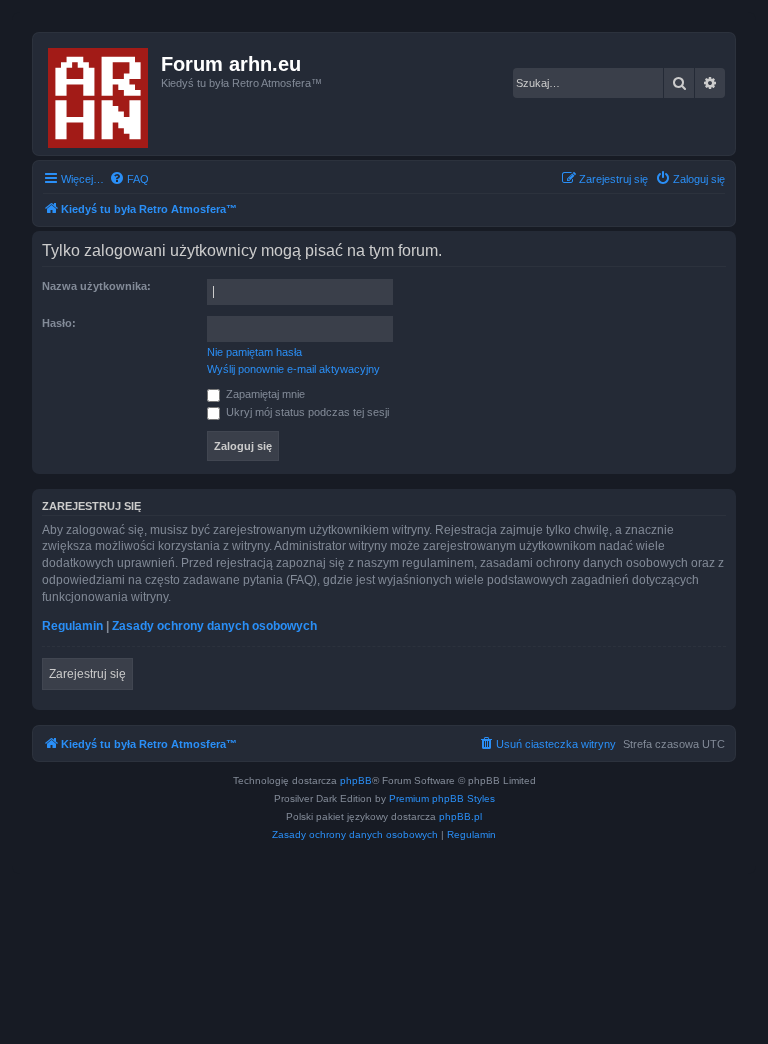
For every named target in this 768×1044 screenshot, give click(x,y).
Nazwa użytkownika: (96, 286)
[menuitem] (129, 179)
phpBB (356, 780)
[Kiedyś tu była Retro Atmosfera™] (99, 94)
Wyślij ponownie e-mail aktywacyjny (293, 369)
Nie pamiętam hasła (254, 352)
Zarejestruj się (87, 674)
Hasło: (59, 323)
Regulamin (72, 626)
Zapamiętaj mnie (264, 394)
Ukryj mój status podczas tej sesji (306, 412)
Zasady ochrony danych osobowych (214, 626)
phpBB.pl (460, 816)
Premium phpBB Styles (442, 798)
